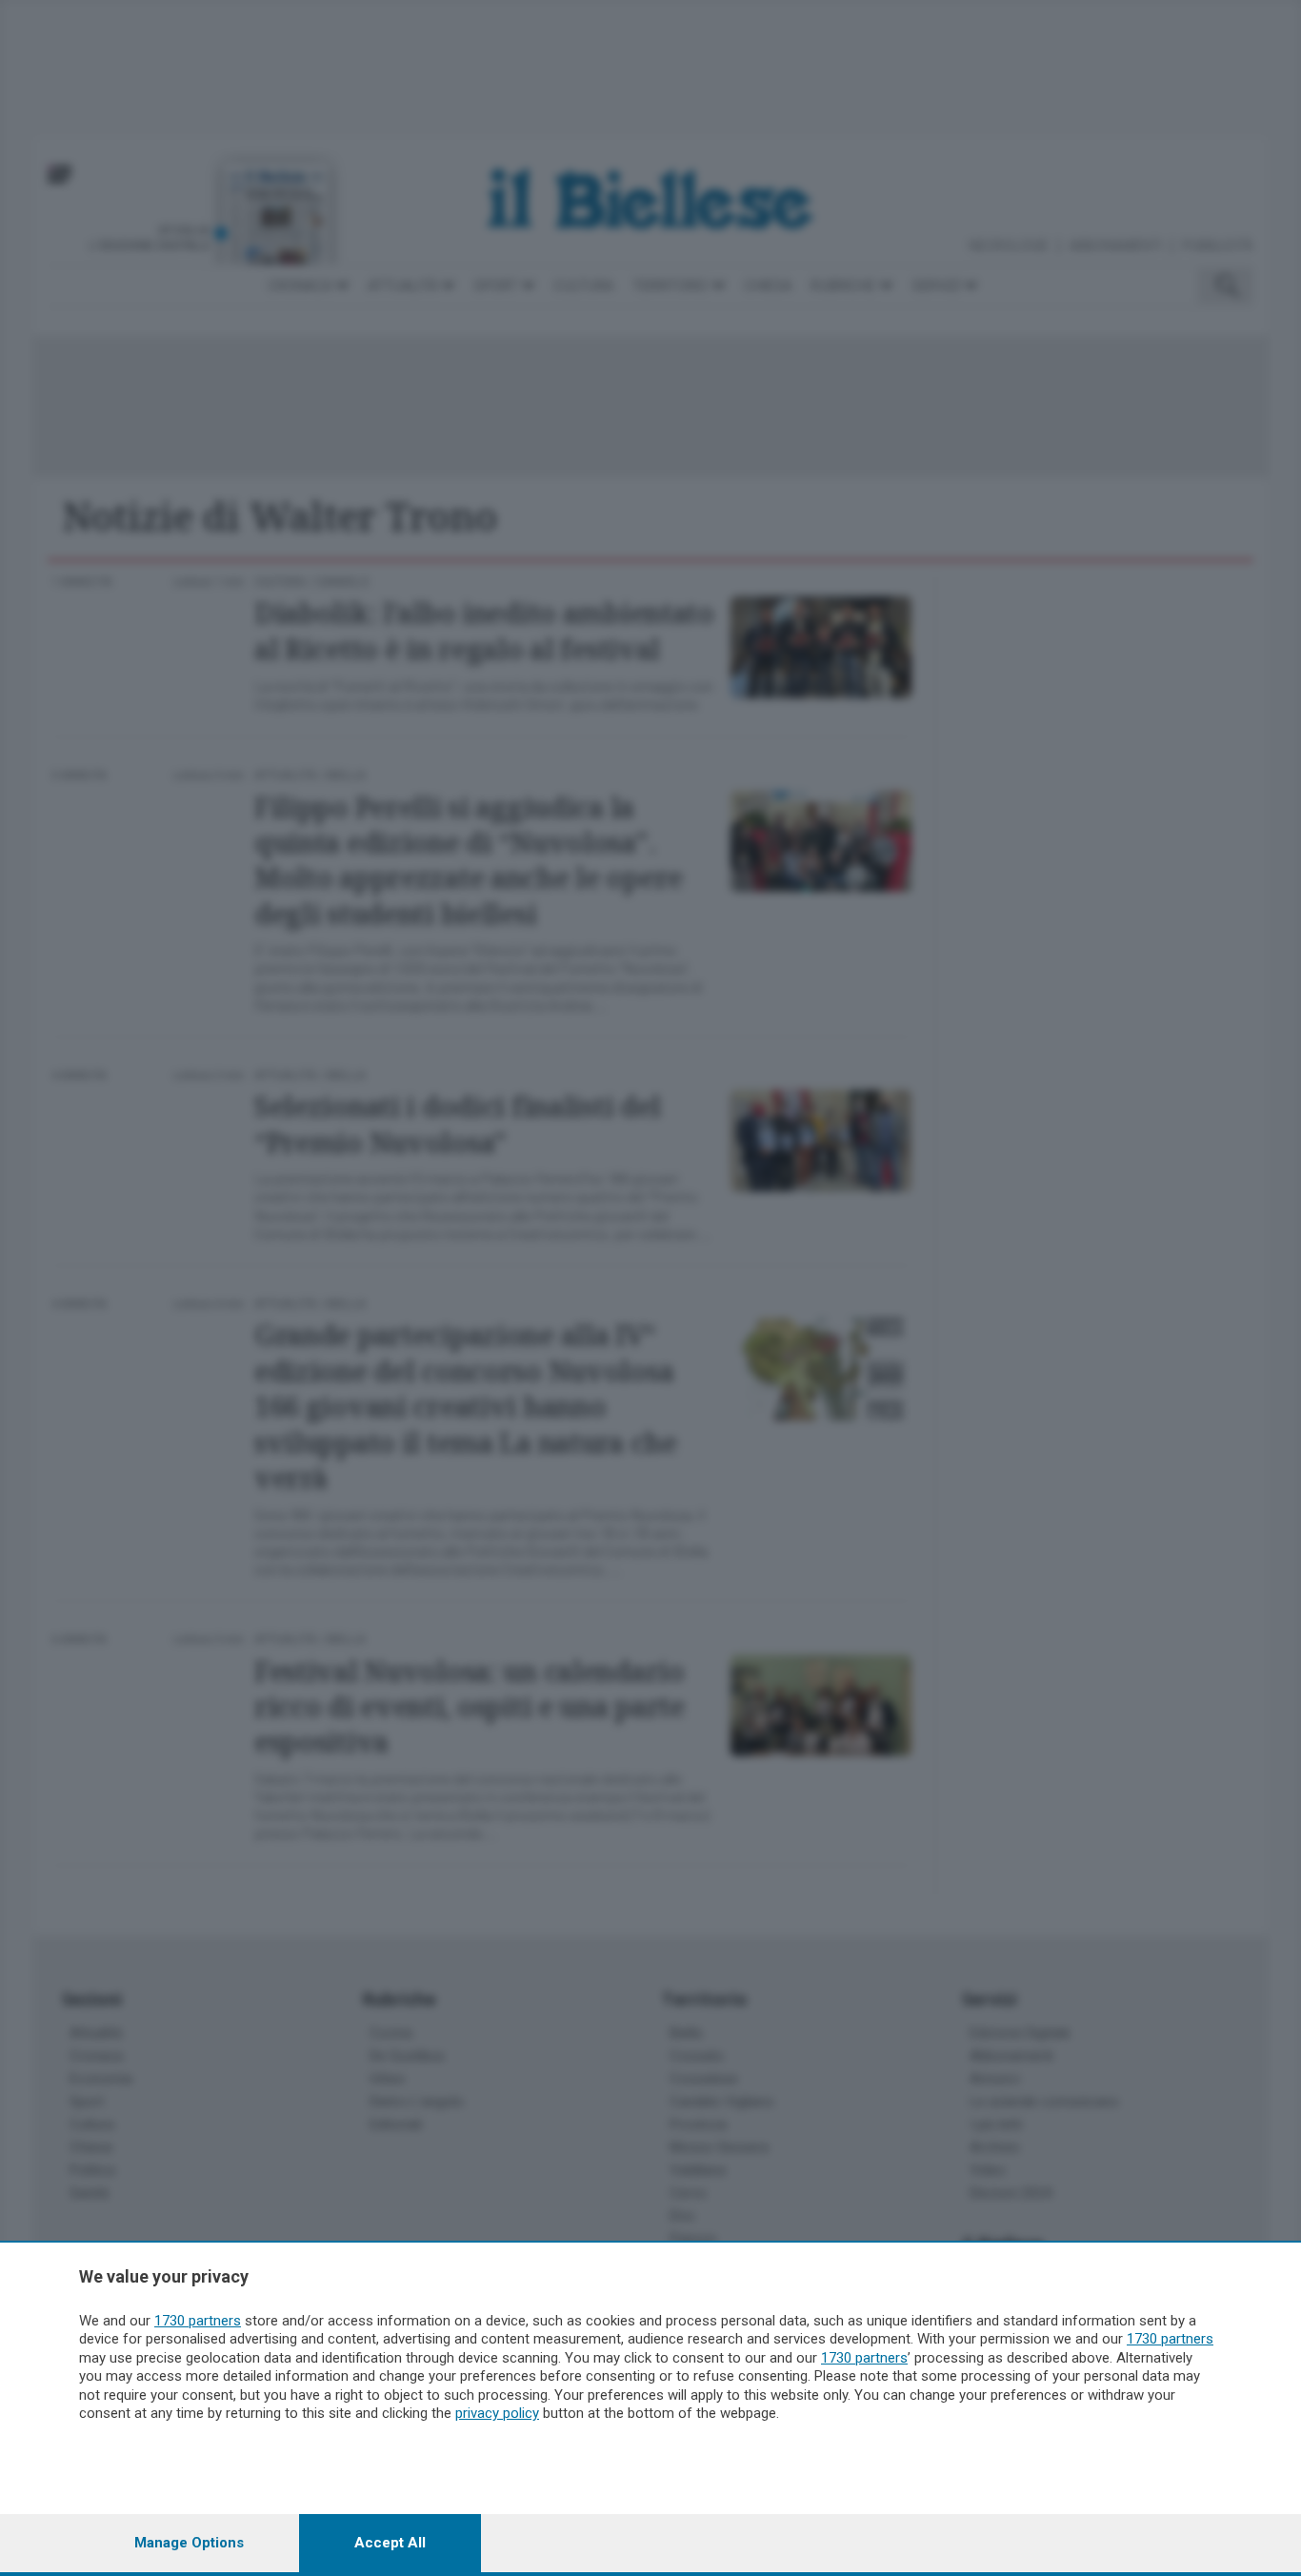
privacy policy (497, 2413)
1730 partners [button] (198, 2321)
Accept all (390, 2543)
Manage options (189, 2543)
